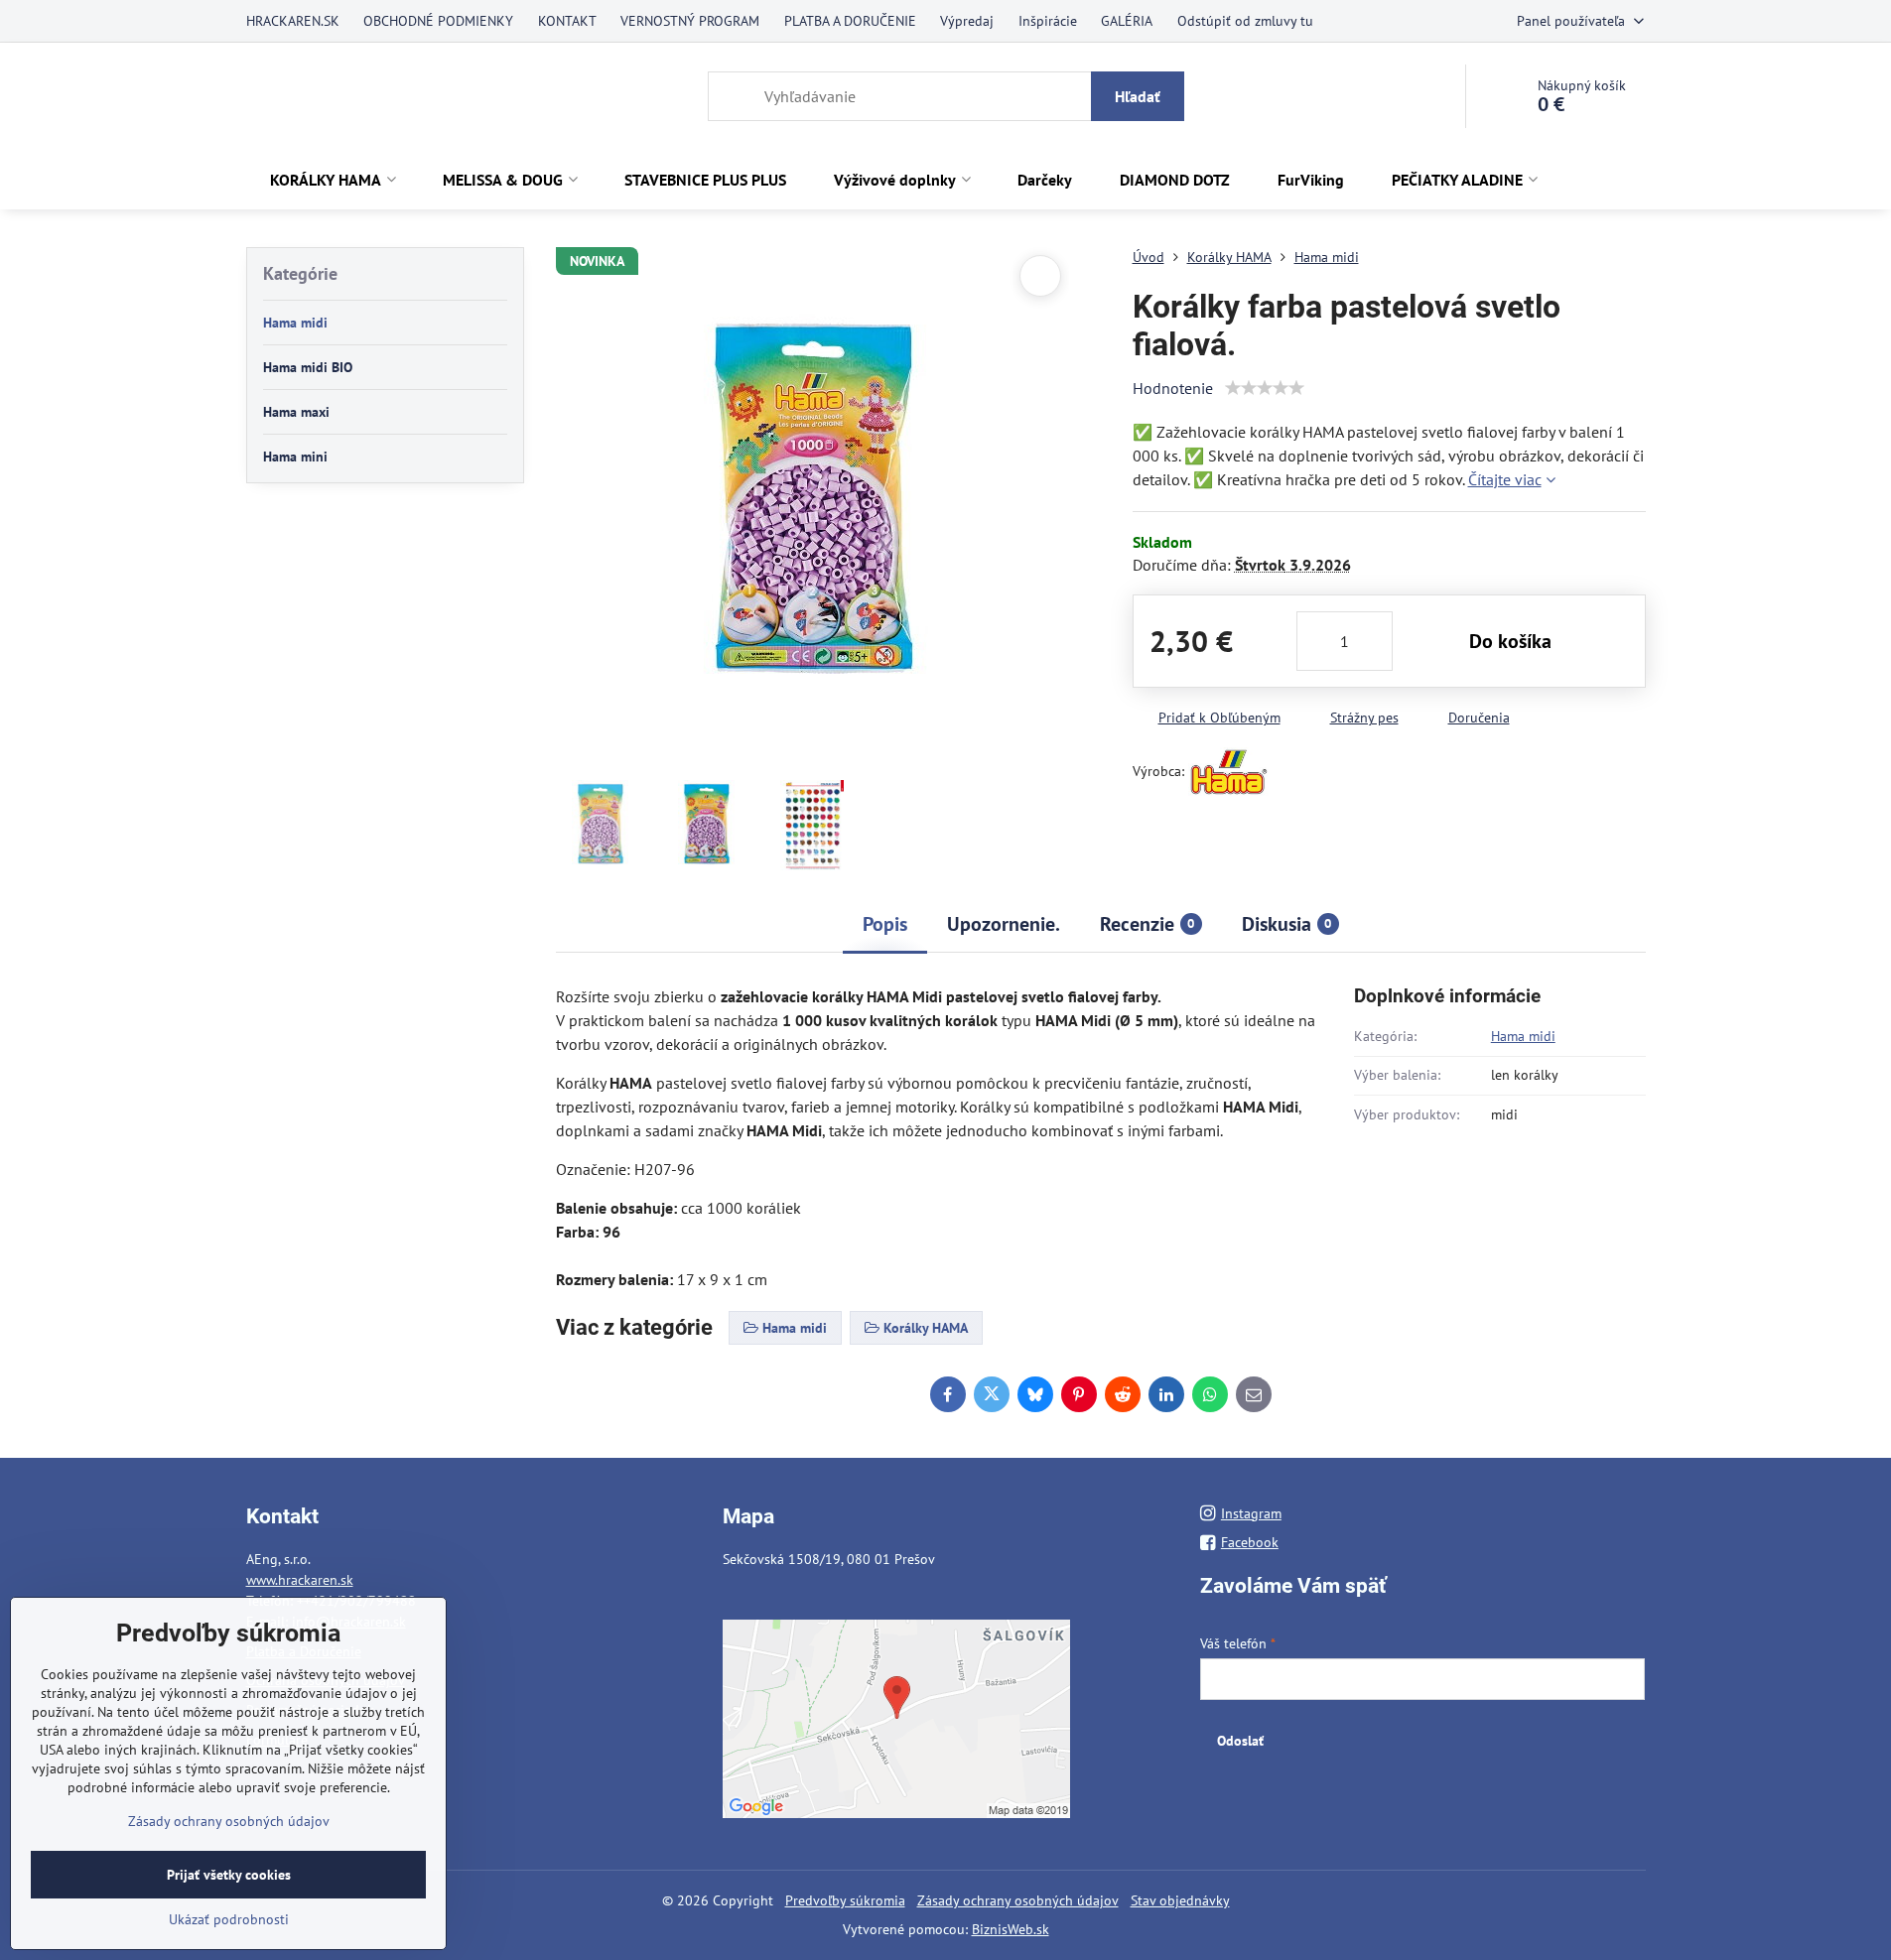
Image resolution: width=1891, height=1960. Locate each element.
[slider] (1265, 388)
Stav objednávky (1180, 1900)
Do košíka (1510, 641)
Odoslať (1240, 1741)
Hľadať (1138, 96)
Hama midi (1523, 1036)
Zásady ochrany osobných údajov (1018, 1900)
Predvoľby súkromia (845, 1900)
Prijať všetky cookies (229, 1875)
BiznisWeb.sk (1011, 1929)
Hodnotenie (1173, 388)
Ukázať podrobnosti (229, 1919)
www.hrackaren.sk (300, 1580)
